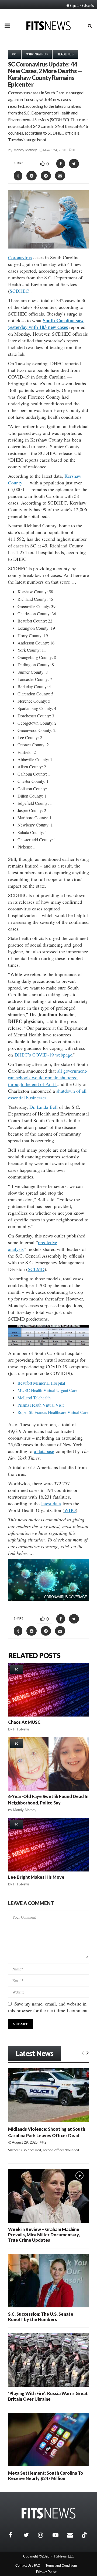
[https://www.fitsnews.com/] (48, 2513)
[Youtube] (58, 2535)
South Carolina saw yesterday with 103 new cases (46, 324)
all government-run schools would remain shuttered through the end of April (48, 1077)
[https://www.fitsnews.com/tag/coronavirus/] (48, 1580)
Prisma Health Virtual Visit (41, 1405)
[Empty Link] (83, 2052)
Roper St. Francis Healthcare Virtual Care (53, 1412)
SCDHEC (19, 291)
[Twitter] (29, 2535)
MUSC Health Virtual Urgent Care (47, 1390)
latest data (51, 1503)
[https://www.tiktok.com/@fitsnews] (85, 2535)
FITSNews (21, 1729)
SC (14, 54)
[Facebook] (15, 2535)
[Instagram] (44, 2535)
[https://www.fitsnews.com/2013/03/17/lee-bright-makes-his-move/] (48, 1845)
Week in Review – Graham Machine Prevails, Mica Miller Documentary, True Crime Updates (44, 2235)
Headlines (65, 54)
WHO (70, 1510)
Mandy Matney (25, 150)
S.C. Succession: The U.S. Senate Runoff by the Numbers (41, 2317)
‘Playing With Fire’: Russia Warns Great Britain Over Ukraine (48, 2396)
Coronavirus (37, 54)
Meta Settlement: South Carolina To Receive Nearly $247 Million (46, 2476)
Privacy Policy (46, 2572)
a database (44, 1451)
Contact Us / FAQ (28, 2566)
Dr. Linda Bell (44, 1107)
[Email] (73, 2535)
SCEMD (36, 1269)
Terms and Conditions (62, 2566)
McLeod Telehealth (34, 1398)
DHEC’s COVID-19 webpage (43, 1055)
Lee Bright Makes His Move (36, 1877)
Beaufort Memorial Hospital (41, 1383)
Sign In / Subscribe (82, 5)
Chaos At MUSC (24, 1722)
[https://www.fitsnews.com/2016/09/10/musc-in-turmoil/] (48, 1690)
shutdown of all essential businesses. (47, 1094)
